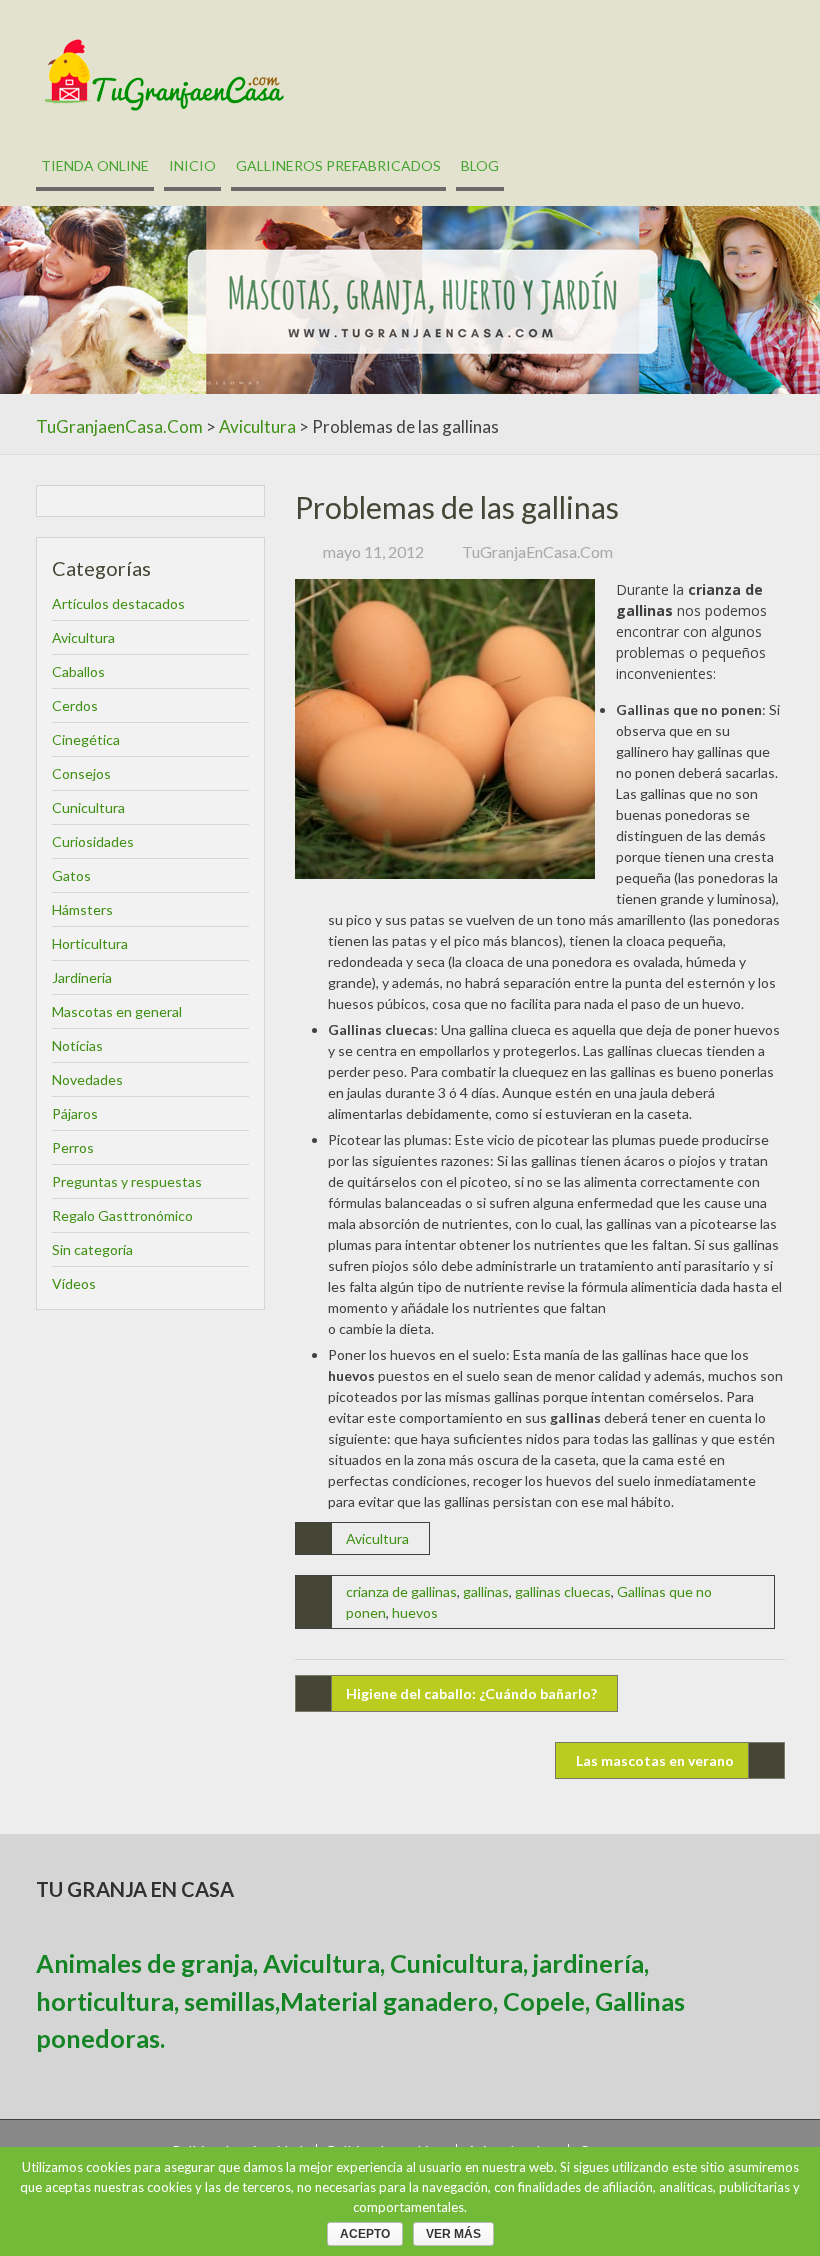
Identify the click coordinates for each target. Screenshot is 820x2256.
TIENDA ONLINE (95, 165)
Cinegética (86, 739)
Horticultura (90, 943)
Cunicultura (88, 807)
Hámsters (82, 909)
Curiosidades (93, 841)
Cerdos (75, 705)
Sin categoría (92, 1249)
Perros (73, 1147)
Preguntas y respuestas (127, 1181)
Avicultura (257, 426)
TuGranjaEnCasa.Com (537, 551)
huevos (415, 1612)
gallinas (486, 1591)
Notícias (77, 1045)
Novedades (87, 1079)
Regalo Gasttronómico (122, 1215)
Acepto (365, 2234)
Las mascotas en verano (655, 1760)
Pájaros (75, 1113)
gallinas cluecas (563, 1591)
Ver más (453, 2234)
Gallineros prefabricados (338, 165)
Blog (480, 165)
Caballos (78, 671)
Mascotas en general (117, 1011)
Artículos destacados (118, 603)
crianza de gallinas (401, 1591)
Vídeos (74, 1283)
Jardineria (82, 977)
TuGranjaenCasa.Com (119, 426)
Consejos (81, 773)
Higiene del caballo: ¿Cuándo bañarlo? (471, 1693)
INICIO (192, 165)
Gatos (71, 875)
